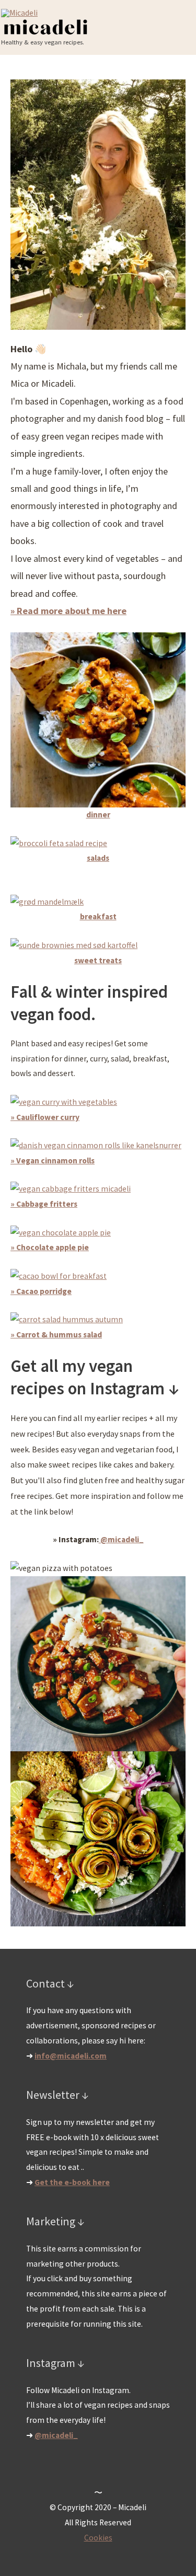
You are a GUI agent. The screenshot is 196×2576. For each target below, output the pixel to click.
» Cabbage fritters (44, 1204)
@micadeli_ (121, 1539)
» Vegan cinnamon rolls (53, 1160)
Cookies (98, 2538)
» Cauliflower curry (45, 1117)
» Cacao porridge (41, 1291)
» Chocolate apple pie (50, 1247)
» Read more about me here (68, 611)
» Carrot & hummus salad (56, 1335)
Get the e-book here (72, 2182)
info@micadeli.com (71, 2056)
